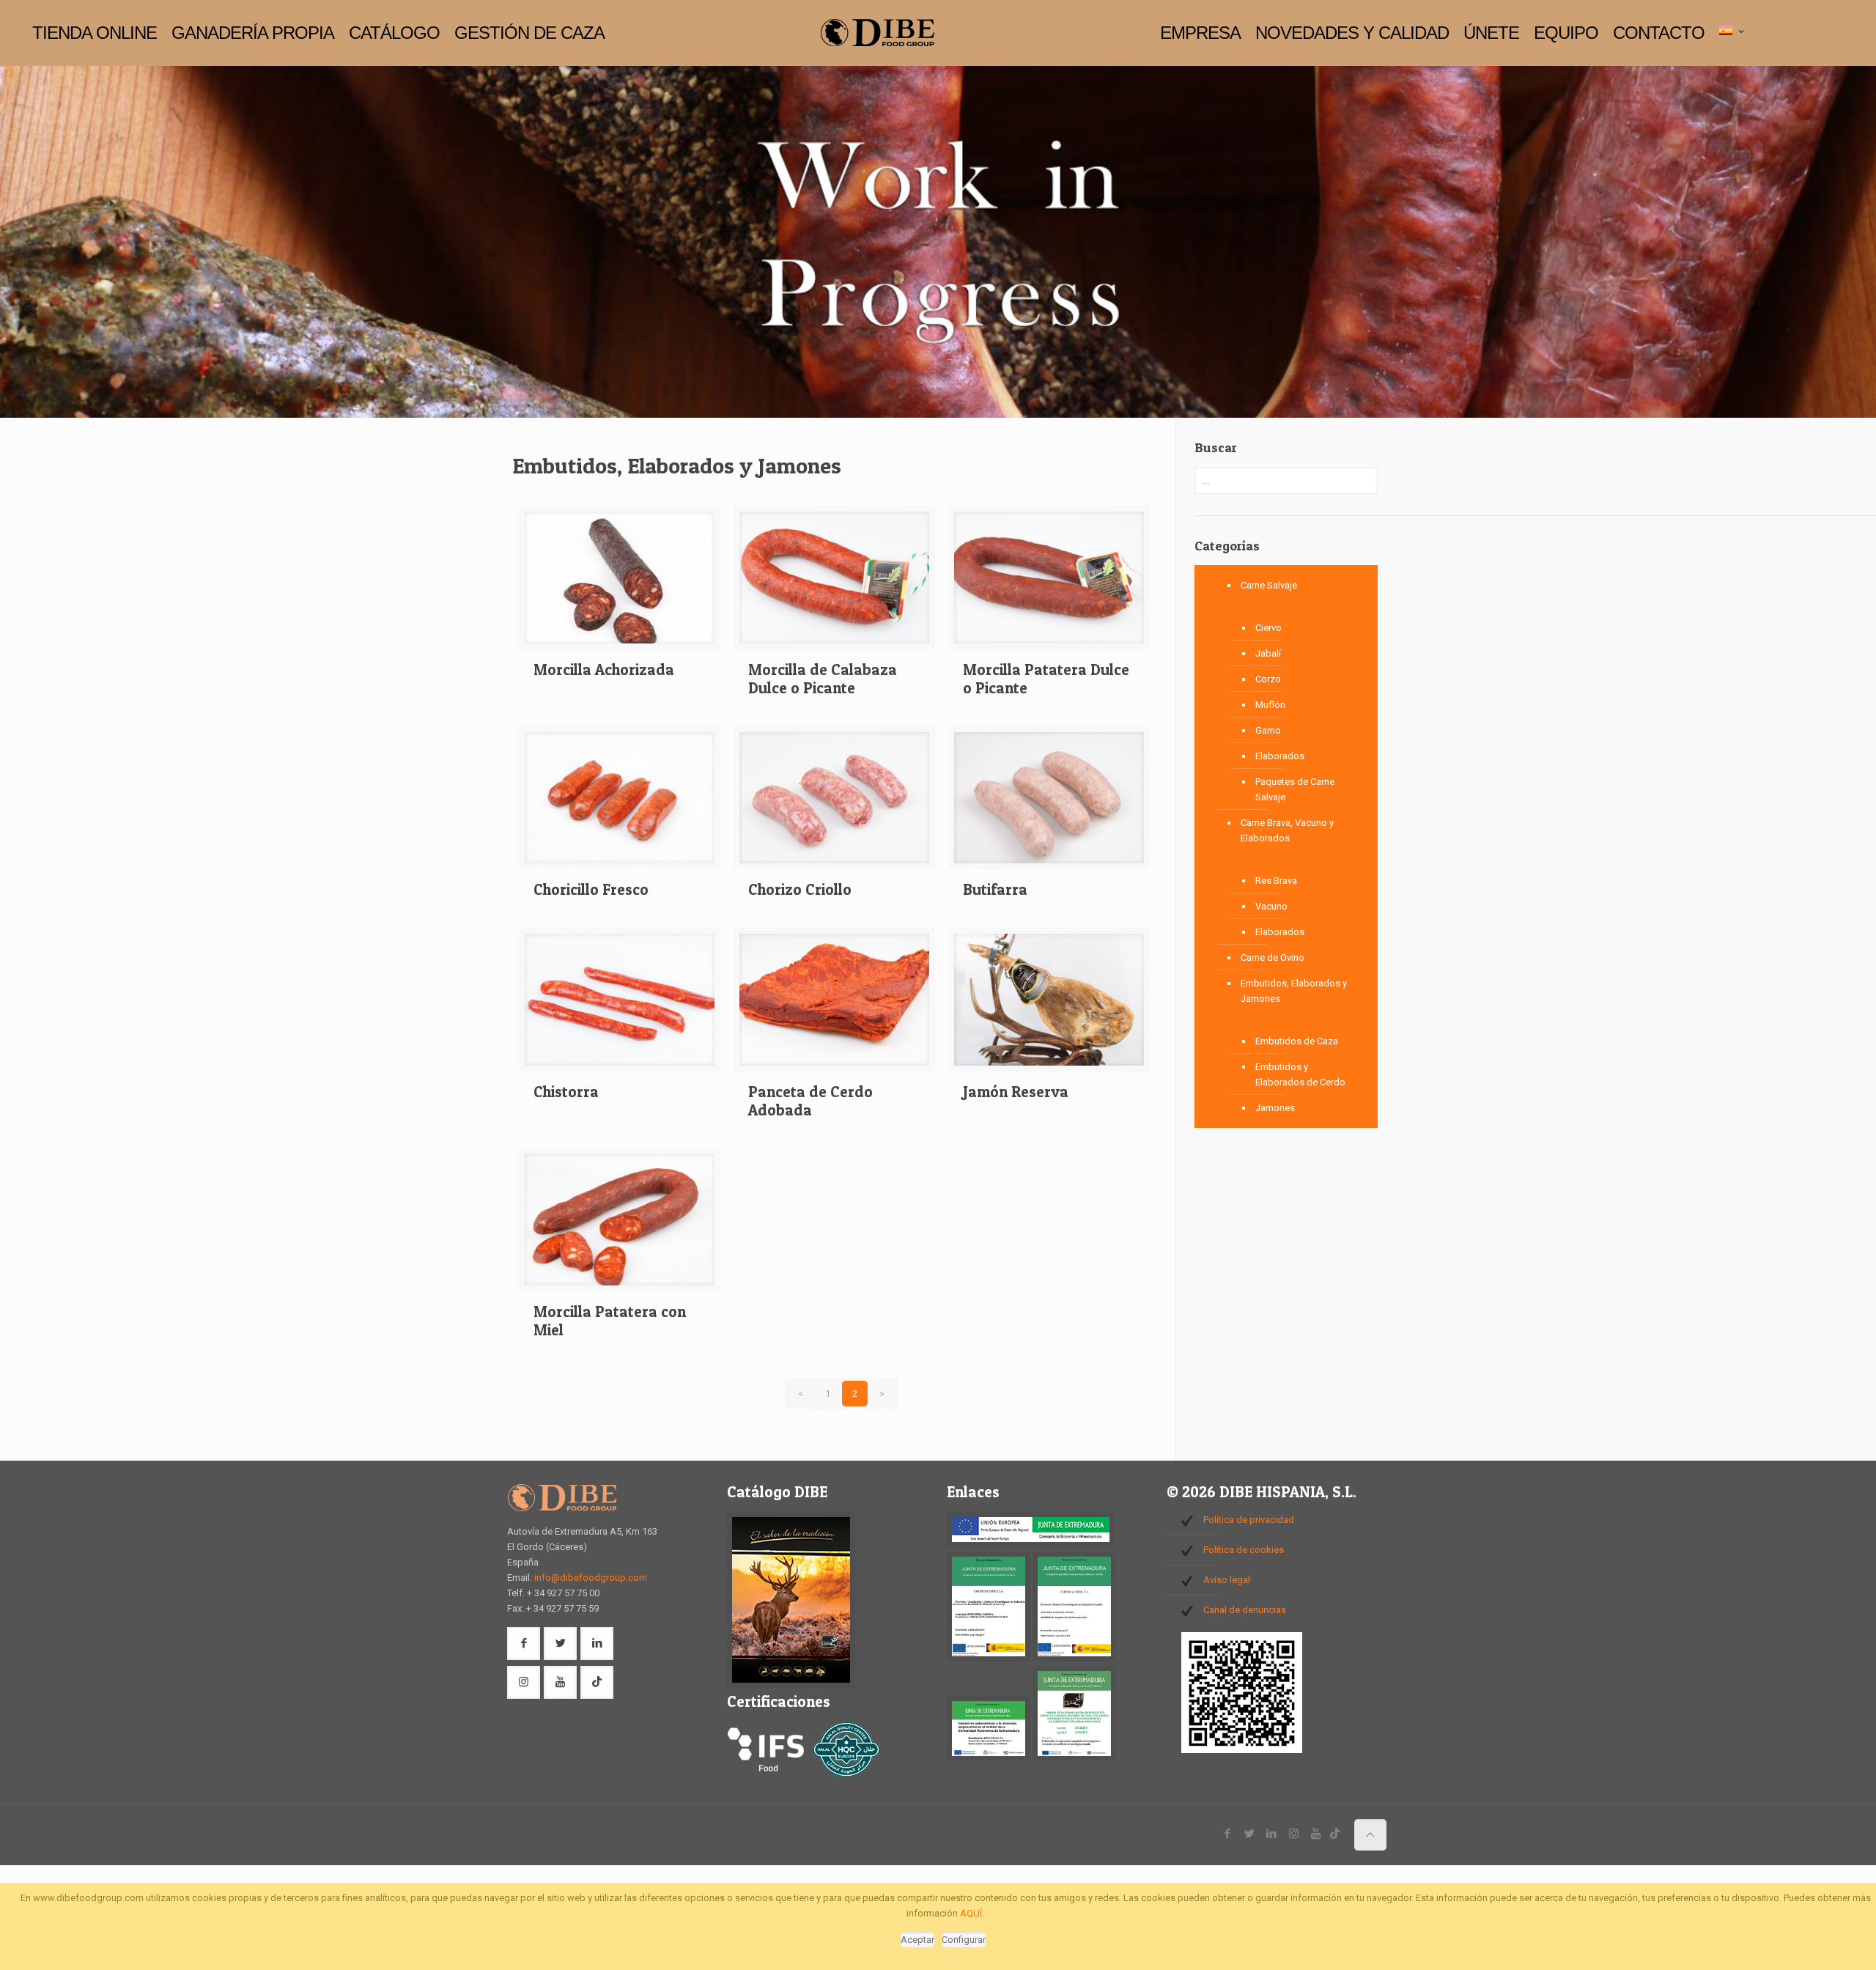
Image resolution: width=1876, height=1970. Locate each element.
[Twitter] (1250, 1834)
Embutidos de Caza (1297, 1041)
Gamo (1268, 730)
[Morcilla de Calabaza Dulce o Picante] (834, 583)
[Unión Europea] (1031, 1544)
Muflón (1270, 705)
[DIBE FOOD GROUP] (877, 33)
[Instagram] (1294, 1834)
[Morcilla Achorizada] (620, 583)
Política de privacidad (1249, 1520)
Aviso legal (1227, 1580)
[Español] (1733, 32)
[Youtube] (1316, 1834)
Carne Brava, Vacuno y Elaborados (1287, 830)
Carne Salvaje (1269, 585)
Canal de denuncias (1245, 1610)
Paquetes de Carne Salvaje (1295, 789)
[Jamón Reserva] (1049, 1005)
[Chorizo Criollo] (834, 804)
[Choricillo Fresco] (620, 804)
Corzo (1268, 679)
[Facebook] (1228, 1834)
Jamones (1275, 1108)
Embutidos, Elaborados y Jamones (1294, 991)
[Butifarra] (1049, 804)
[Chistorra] (620, 1005)
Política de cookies (1244, 1550)
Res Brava (1276, 881)
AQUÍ (971, 1913)
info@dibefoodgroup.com (591, 1578)
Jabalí (1268, 653)
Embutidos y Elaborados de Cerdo (1300, 1074)
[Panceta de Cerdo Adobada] (834, 1005)
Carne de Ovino (1273, 958)
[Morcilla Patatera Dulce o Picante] (1049, 583)
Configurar (964, 1940)
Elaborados (1280, 756)
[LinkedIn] (1272, 1834)
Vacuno (1271, 906)
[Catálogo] (791, 1685)
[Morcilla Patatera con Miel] (620, 1226)
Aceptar (917, 1940)
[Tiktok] (1335, 1834)
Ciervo (1268, 628)
